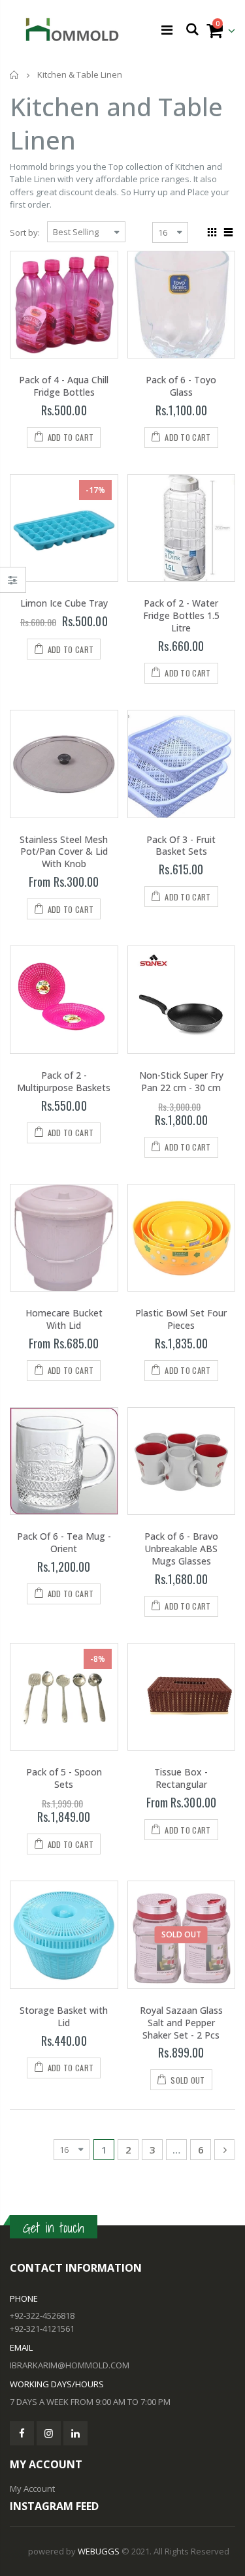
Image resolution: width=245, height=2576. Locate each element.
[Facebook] (22, 2433)
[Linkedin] (75, 2433)
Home (15, 75)
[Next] (225, 2150)
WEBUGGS (99, 2551)
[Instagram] (49, 2433)
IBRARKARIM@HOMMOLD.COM (70, 2365)
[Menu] (167, 30)
